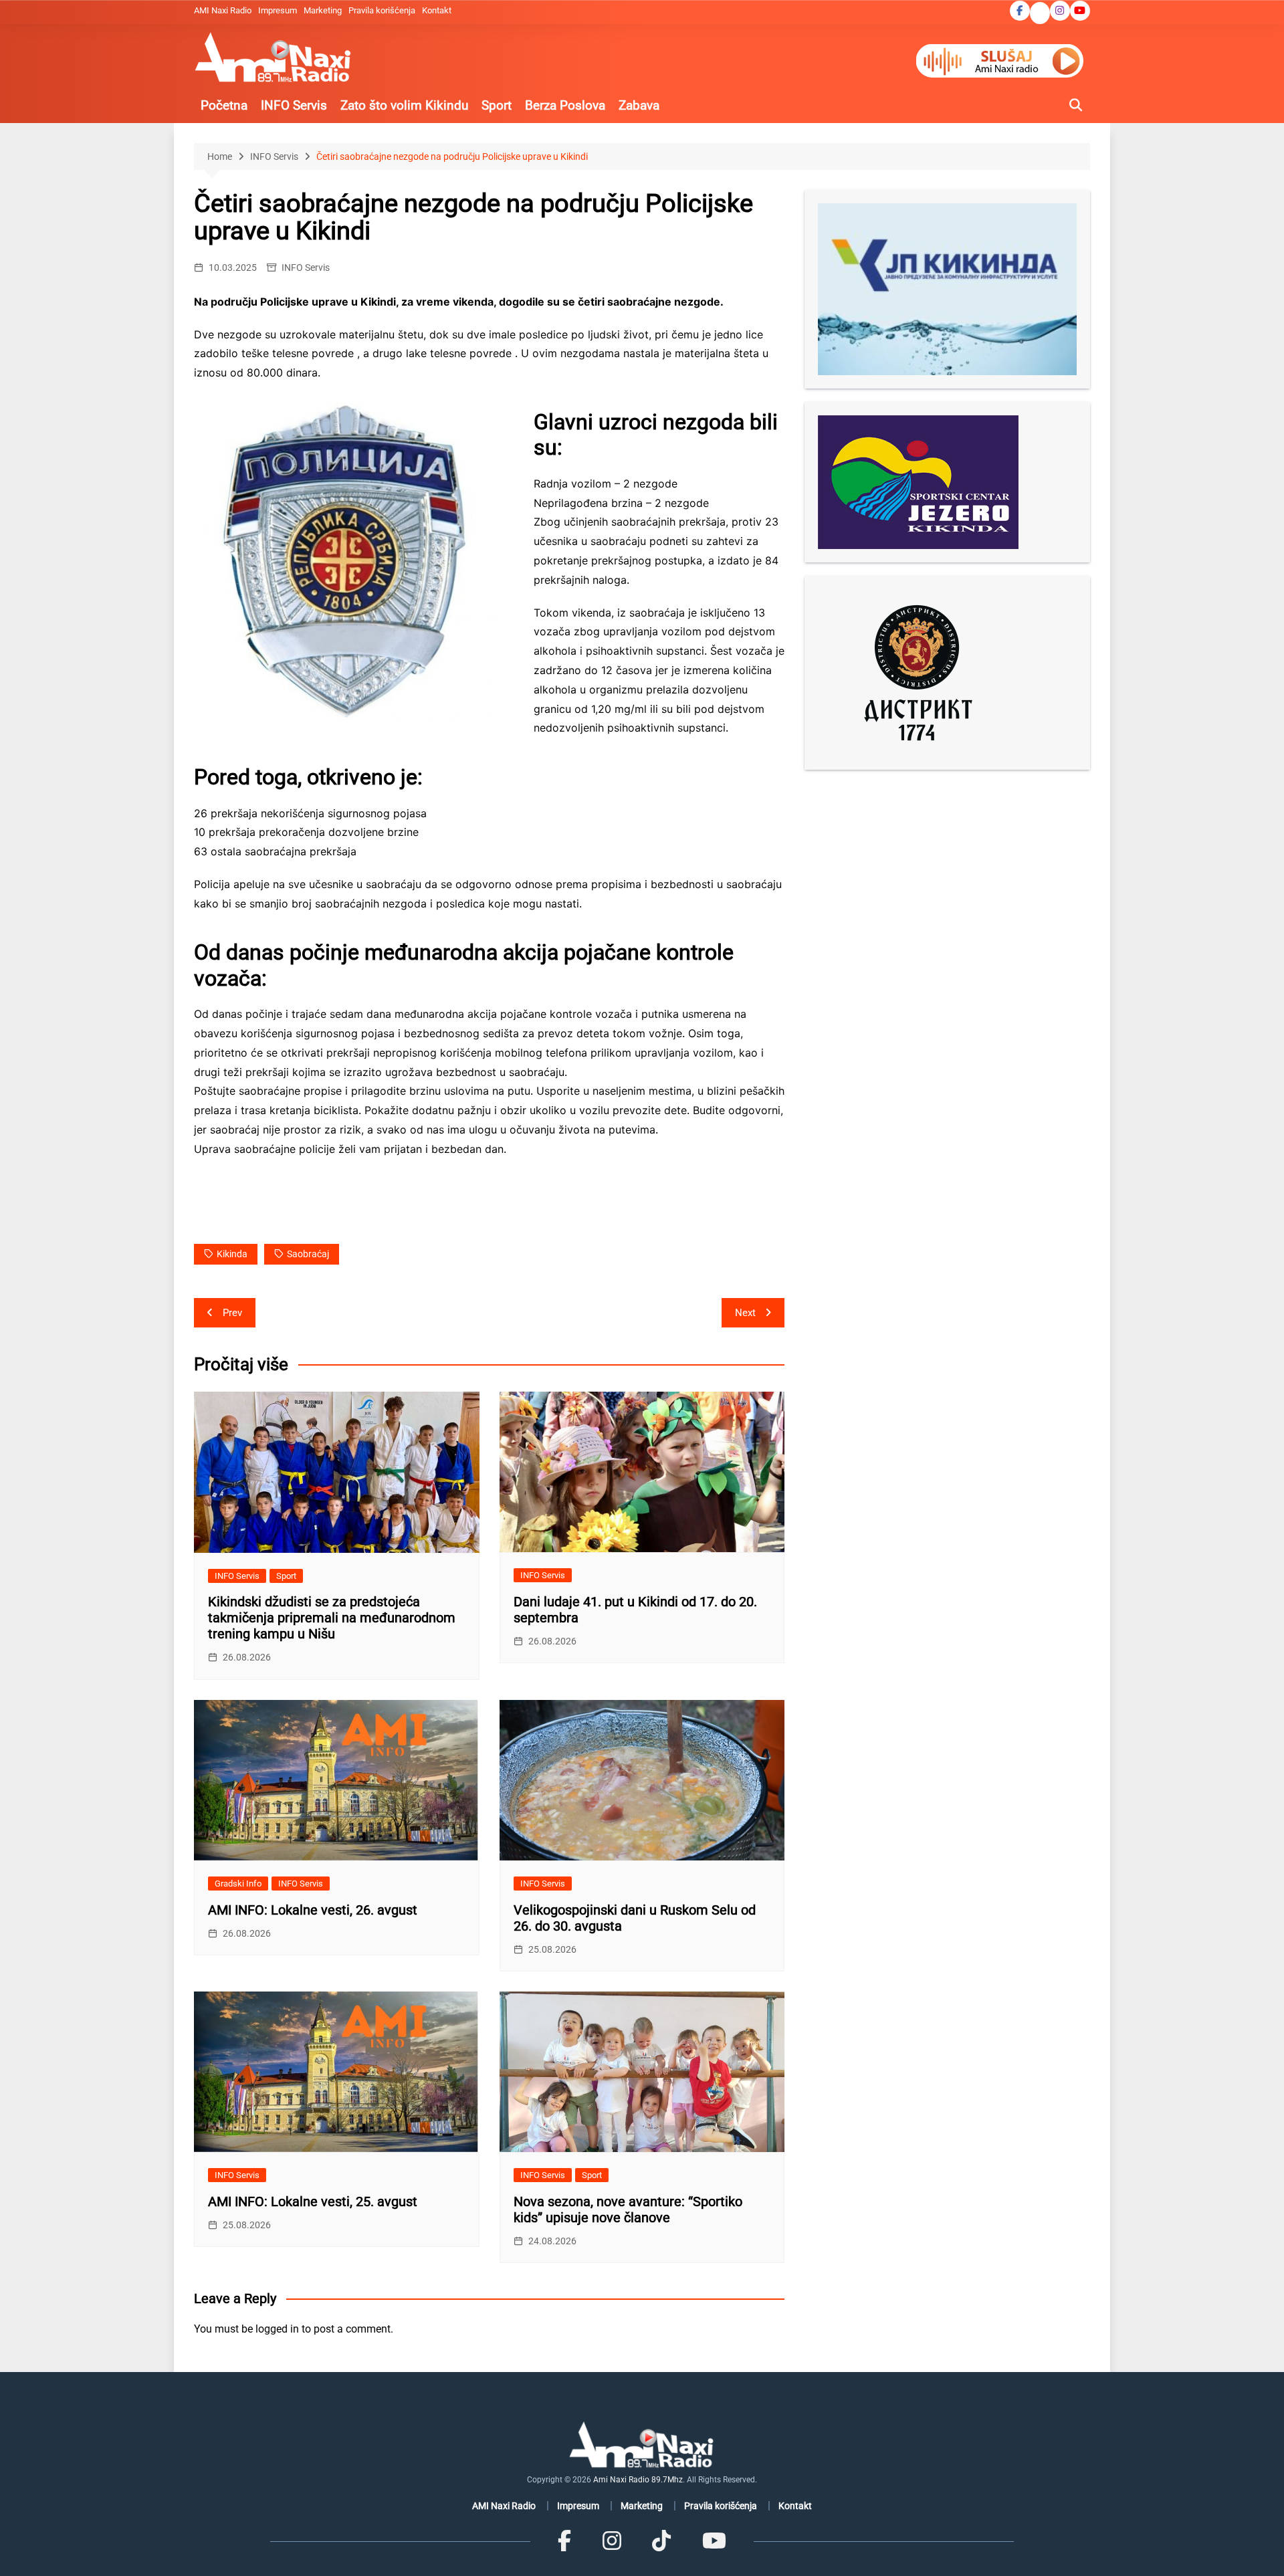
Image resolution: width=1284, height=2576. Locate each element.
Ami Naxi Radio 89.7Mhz (638, 2480)
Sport (497, 105)
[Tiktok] (661, 2541)
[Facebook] (564, 2541)
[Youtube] (714, 2541)
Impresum (278, 10)
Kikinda (232, 1254)
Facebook (1020, 11)
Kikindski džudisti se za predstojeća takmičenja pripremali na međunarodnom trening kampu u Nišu (332, 1618)
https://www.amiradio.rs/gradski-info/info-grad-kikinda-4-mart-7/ (361, 1214)
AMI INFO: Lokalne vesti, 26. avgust (313, 1910)
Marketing (323, 10)
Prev (232, 1313)
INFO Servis (294, 105)
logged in (277, 2329)
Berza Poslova (565, 105)
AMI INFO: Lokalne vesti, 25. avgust (313, 2202)
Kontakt (437, 10)
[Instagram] (612, 2541)
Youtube (1080, 11)
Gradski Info (238, 1884)
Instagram (1060, 11)
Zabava (639, 105)
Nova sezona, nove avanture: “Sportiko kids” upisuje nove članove (628, 2210)
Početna (224, 105)
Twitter (1040, 14)
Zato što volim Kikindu (404, 105)
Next (745, 1313)
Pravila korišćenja (382, 10)
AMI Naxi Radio (223, 10)
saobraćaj (308, 1254)
